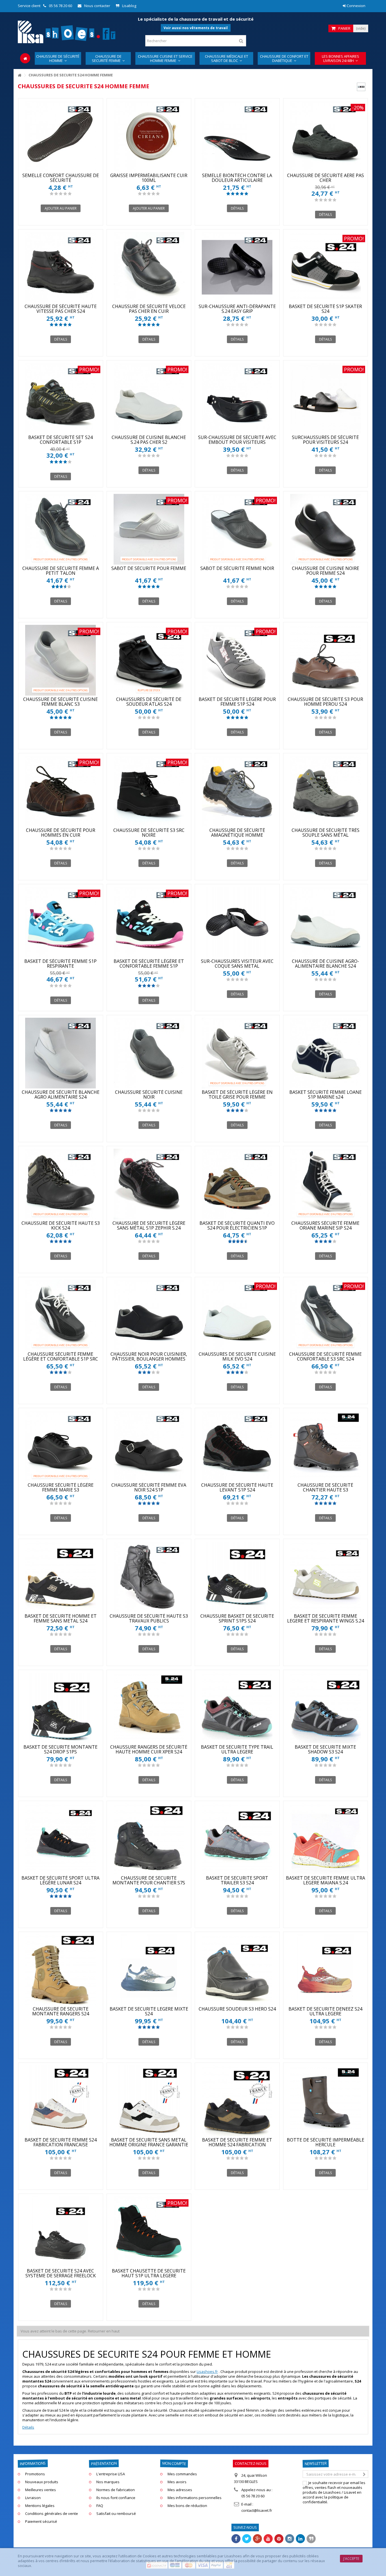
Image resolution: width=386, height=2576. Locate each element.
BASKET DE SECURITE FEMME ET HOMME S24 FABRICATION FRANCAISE (237, 2145)
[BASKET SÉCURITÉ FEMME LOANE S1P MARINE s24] (326, 1053)
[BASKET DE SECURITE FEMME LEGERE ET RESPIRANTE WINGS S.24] (326, 1577)
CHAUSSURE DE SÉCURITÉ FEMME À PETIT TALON (61, 571)
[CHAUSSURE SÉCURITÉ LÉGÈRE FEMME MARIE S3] (61, 1446)
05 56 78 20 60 (60, 6)
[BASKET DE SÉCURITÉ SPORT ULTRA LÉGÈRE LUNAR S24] (61, 1839)
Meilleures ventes (41, 2490)
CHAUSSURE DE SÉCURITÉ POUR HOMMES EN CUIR (61, 833)
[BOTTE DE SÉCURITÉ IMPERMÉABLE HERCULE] (326, 2101)
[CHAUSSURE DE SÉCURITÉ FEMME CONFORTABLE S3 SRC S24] (326, 1315)
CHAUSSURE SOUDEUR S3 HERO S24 (237, 2009)
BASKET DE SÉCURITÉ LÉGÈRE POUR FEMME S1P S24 (237, 702)
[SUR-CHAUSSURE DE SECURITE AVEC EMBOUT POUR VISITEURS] (237, 398)
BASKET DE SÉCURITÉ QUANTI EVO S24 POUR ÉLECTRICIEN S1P (237, 1225)
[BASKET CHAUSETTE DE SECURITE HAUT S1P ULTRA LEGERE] (149, 2232)
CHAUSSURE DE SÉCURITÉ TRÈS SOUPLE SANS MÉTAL (326, 833)
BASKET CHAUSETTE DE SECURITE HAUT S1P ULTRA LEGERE (149, 2273)
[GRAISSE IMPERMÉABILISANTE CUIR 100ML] (149, 136)
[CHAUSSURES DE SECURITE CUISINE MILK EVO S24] (237, 1315)
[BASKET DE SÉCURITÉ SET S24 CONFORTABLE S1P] (61, 398)
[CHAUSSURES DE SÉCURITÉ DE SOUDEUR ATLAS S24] (149, 660)
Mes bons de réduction (187, 2506)
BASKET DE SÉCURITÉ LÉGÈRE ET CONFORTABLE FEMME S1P (149, 964)
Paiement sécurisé (41, 2522)
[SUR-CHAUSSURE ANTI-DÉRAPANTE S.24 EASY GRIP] (237, 267)
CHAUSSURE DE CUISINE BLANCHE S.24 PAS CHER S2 (149, 440)
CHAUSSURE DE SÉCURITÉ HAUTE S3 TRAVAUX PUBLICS (149, 1618)
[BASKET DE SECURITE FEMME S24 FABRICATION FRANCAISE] (61, 2101)
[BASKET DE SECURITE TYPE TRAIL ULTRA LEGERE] (237, 1708)
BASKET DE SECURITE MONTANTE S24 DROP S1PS (60, 1749)
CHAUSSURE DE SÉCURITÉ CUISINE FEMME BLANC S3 (60, 702)
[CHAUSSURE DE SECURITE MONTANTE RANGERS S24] (61, 1970)
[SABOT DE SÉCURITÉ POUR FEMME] (149, 529)
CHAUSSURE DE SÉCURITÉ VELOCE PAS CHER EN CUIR (149, 309)
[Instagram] (290, 2539)
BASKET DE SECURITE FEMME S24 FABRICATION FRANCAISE (61, 2142)
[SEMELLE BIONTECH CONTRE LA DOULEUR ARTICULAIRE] (237, 136)
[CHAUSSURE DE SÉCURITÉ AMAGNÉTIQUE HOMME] (237, 791)
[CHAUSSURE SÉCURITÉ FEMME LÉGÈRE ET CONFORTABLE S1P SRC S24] (61, 1315)
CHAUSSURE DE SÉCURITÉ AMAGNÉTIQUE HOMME (237, 833)
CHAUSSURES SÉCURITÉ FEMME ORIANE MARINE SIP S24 (325, 1225)
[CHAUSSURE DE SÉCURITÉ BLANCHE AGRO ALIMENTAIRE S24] (61, 1053)
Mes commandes (182, 2474)
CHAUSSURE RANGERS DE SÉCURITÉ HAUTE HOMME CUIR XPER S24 (149, 1749)
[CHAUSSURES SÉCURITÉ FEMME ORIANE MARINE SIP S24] (326, 1184)
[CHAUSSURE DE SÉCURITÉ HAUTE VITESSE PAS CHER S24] (61, 267)
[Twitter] (247, 2539)
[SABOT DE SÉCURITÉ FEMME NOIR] (237, 529)
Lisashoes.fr (207, 2371)
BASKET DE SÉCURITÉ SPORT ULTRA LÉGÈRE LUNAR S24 (60, 1880)
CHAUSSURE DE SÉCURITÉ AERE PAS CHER (326, 178)
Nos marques (108, 2482)
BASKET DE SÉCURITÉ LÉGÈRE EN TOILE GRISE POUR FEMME (237, 1095)
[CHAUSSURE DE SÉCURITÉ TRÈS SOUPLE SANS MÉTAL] (326, 791)
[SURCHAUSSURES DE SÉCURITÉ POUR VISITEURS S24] (326, 398)
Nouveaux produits (42, 2482)
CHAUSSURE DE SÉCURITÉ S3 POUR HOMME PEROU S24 (325, 702)
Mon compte (174, 2464)
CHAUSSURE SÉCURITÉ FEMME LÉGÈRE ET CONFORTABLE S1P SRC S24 (61, 1359)
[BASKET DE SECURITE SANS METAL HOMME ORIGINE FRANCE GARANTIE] (149, 2101)
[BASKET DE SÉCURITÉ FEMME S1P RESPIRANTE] (61, 922)
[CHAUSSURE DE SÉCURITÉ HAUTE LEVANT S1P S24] (237, 1446)
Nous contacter (97, 6)
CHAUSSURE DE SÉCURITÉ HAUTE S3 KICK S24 (61, 1225)
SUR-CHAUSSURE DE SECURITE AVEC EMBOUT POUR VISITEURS (237, 440)
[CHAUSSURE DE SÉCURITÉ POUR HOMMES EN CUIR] (61, 791)
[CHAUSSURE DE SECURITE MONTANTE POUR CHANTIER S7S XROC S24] (149, 1839)
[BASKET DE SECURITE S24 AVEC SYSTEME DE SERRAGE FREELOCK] (61, 2232)
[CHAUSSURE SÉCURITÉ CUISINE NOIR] (149, 1053)
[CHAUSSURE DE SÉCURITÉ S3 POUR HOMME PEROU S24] (326, 660)
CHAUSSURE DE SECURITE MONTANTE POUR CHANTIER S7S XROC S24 (149, 1883)
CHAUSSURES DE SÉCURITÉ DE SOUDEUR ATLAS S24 (149, 702)
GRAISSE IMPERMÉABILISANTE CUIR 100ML (149, 178)
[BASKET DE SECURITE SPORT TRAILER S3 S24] (237, 1839)
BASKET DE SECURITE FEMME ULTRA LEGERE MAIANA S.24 (326, 1880)
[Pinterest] (279, 2539)
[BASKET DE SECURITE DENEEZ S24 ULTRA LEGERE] (326, 1970)
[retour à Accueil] (19, 75)
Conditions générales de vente (52, 2514)
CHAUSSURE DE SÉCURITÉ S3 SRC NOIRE (149, 833)
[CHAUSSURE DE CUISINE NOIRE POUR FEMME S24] (326, 529)
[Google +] (257, 2539)
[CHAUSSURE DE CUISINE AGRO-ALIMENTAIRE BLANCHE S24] (326, 922)
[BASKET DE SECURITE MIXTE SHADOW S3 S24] (326, 1708)
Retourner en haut (104, 2331)
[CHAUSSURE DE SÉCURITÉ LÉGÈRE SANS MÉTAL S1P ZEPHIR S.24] (149, 1184)
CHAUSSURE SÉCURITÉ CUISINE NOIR (149, 1095)
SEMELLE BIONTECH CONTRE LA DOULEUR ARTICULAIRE (237, 178)
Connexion (356, 6)
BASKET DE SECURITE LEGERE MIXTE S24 (149, 2011)
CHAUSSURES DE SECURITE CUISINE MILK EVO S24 (237, 1356)
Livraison (33, 2498)
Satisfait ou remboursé (116, 2514)
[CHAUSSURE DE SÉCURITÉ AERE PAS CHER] (326, 136)
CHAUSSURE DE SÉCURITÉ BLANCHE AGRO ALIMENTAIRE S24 (61, 1095)
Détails (28, 2427)
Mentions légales (40, 2506)
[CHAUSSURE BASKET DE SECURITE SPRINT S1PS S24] (237, 1577)
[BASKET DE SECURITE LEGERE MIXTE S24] (149, 1970)
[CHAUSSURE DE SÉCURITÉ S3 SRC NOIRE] (149, 791)
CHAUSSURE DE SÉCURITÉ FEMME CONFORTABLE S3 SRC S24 (325, 1356)
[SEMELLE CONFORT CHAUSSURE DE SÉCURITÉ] (61, 136)
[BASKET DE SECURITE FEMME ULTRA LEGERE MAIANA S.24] (326, 1839)
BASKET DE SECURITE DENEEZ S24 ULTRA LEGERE (325, 2011)
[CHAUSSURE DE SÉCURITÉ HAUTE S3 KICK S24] (61, 1184)
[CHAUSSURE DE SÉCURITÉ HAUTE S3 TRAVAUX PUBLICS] (149, 1577)
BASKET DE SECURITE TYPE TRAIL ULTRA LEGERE (237, 1749)
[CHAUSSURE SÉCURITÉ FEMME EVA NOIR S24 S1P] (149, 1446)
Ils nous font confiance (116, 2498)
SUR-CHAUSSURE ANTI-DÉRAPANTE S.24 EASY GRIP (237, 309)
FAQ (100, 2506)
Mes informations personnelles (195, 2498)
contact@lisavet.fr (257, 2510)
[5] (70, 194)
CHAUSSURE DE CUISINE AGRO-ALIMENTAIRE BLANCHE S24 (326, 964)
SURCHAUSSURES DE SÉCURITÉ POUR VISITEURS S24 (325, 440)
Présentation (104, 2464)
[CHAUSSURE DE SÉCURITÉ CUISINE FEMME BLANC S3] (61, 660)
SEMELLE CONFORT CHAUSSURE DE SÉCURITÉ (61, 178)
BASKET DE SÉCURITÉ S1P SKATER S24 (325, 309)
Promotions (35, 2474)
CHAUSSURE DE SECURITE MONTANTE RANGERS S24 (61, 2011)
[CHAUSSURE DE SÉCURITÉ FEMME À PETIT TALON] (61, 529)
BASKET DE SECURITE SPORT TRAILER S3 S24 (237, 1880)
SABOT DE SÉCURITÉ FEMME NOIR (237, 568)
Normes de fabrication (116, 2490)
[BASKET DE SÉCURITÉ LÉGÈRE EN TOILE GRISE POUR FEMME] (237, 1053)
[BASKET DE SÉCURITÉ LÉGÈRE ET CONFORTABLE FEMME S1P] (149, 922)
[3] (61, 194)
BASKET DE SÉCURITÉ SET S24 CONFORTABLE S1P (60, 440)
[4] (65, 194)
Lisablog (129, 6)
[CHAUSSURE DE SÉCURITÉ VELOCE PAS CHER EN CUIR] (149, 267)
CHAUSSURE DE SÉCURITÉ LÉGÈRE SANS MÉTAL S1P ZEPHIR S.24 (149, 1225)
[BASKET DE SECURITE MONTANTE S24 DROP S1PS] (61, 1708)
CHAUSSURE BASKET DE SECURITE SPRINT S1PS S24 (237, 1618)
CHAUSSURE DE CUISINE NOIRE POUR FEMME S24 (326, 571)
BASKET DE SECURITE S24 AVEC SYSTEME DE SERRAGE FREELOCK (61, 2273)
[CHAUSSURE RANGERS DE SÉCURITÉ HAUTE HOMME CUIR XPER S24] (149, 1708)
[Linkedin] (300, 2539)
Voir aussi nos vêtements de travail (196, 28)
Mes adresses (180, 2490)
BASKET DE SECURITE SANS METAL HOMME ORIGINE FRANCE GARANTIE (149, 2142)
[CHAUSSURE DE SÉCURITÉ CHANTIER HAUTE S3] (326, 1446)
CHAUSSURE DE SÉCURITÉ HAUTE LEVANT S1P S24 (237, 1487)
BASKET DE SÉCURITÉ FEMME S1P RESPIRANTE (60, 964)
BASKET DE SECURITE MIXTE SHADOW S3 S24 (325, 1749)
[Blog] (311, 2539)
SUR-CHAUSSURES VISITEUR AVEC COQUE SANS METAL (237, 964)
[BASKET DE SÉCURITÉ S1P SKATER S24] (326, 267)
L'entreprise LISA (111, 2474)
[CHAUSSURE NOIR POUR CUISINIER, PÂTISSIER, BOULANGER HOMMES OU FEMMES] (149, 1315)
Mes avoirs (177, 2482)
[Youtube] (268, 2539)
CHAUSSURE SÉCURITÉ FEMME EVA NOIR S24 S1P (149, 1487)
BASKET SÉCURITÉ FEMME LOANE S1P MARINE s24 (326, 1095)
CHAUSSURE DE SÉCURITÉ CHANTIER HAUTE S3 (325, 1487)
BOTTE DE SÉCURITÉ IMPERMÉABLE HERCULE (326, 2142)
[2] (56, 194)
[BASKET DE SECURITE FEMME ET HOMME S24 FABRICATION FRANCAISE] (237, 2101)
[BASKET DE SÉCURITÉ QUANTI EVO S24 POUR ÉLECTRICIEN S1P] (237, 1184)
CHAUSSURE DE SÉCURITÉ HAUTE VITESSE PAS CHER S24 (61, 309)
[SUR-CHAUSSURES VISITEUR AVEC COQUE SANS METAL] (237, 922)
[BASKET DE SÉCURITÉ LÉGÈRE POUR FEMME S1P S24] (237, 660)
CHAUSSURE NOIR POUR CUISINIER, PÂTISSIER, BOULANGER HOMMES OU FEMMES (149, 1359)
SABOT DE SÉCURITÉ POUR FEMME (149, 568)
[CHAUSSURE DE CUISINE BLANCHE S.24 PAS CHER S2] (149, 398)
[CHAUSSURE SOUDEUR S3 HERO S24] (237, 1970)
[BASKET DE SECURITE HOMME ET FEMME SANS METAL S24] (61, 1577)
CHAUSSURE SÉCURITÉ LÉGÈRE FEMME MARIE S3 (61, 1487)
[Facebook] (236, 2539)
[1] (52, 194)
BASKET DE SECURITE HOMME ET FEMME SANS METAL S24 (61, 1618)
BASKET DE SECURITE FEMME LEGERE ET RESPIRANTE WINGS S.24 (326, 1618)
